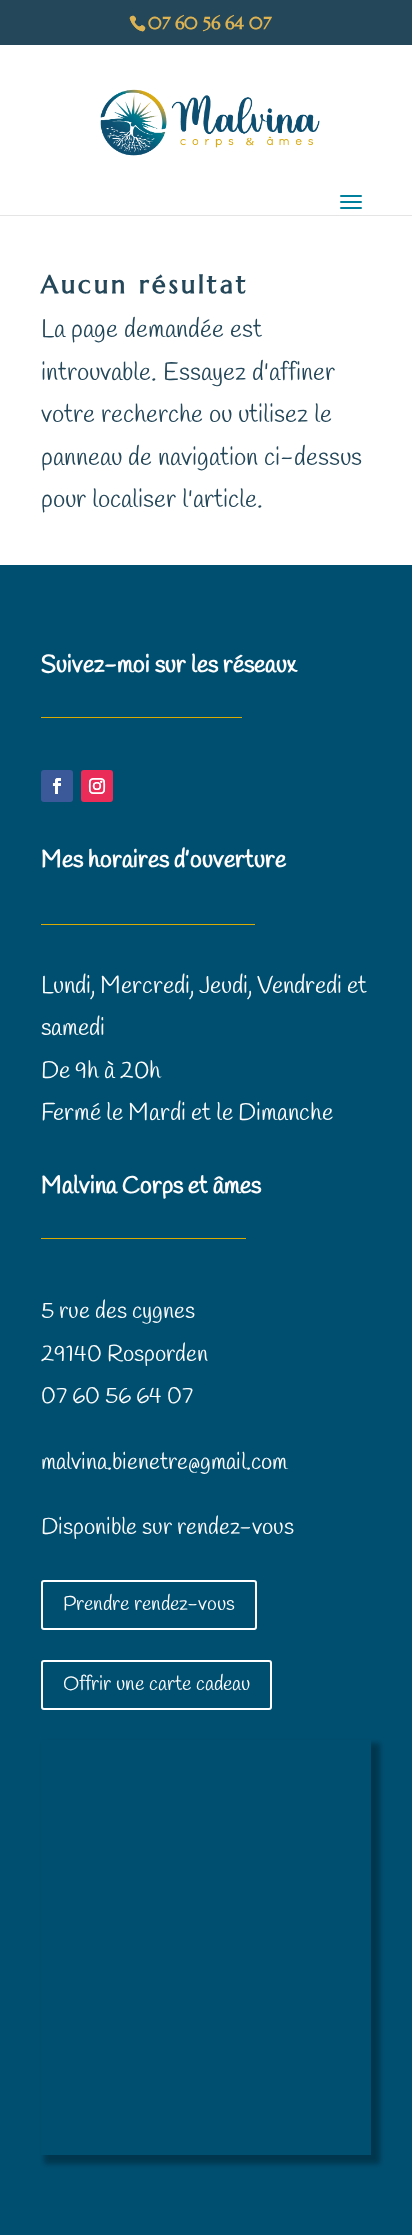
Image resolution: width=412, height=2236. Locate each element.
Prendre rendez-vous (149, 1604)
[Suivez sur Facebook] (57, 786)
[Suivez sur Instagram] (97, 786)
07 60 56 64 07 (117, 1397)
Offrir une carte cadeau (156, 1684)
